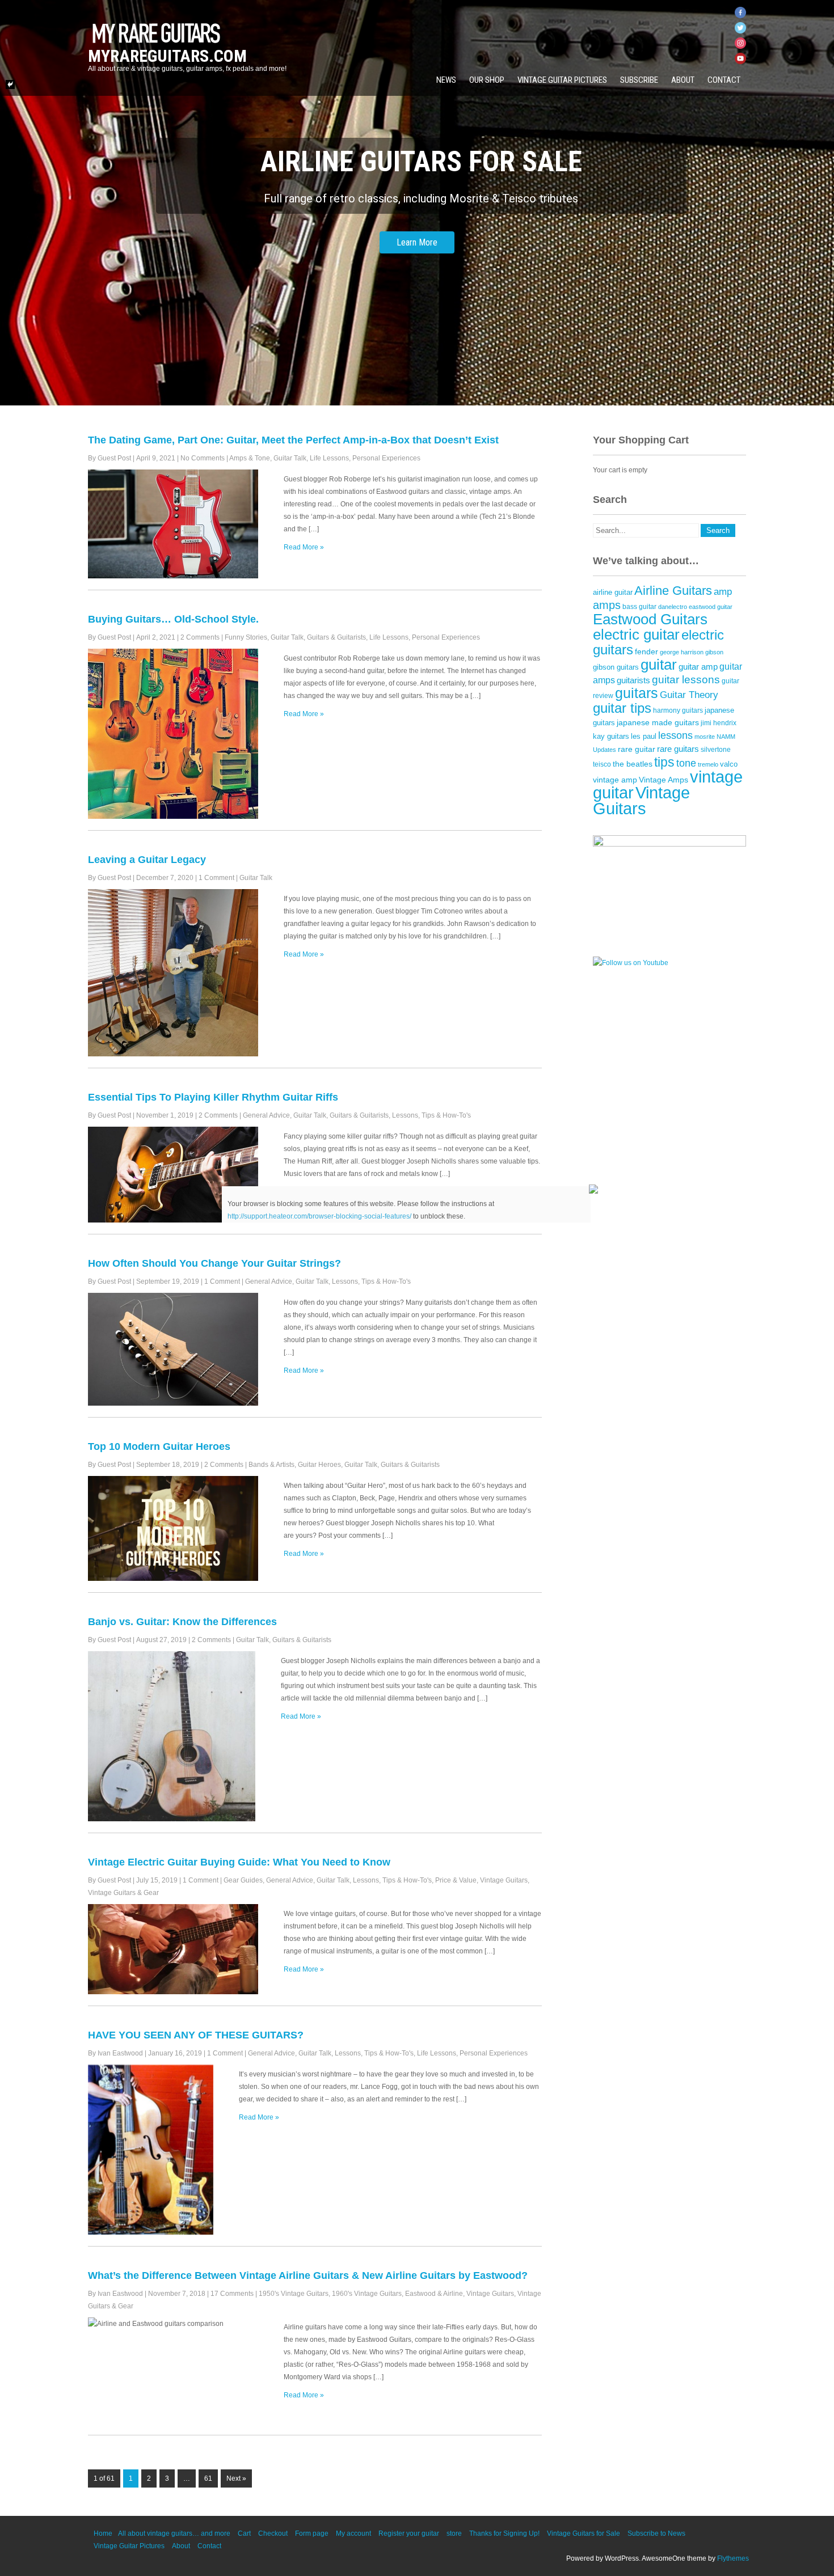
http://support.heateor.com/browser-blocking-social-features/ (319, 1216)
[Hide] (10, 84)
